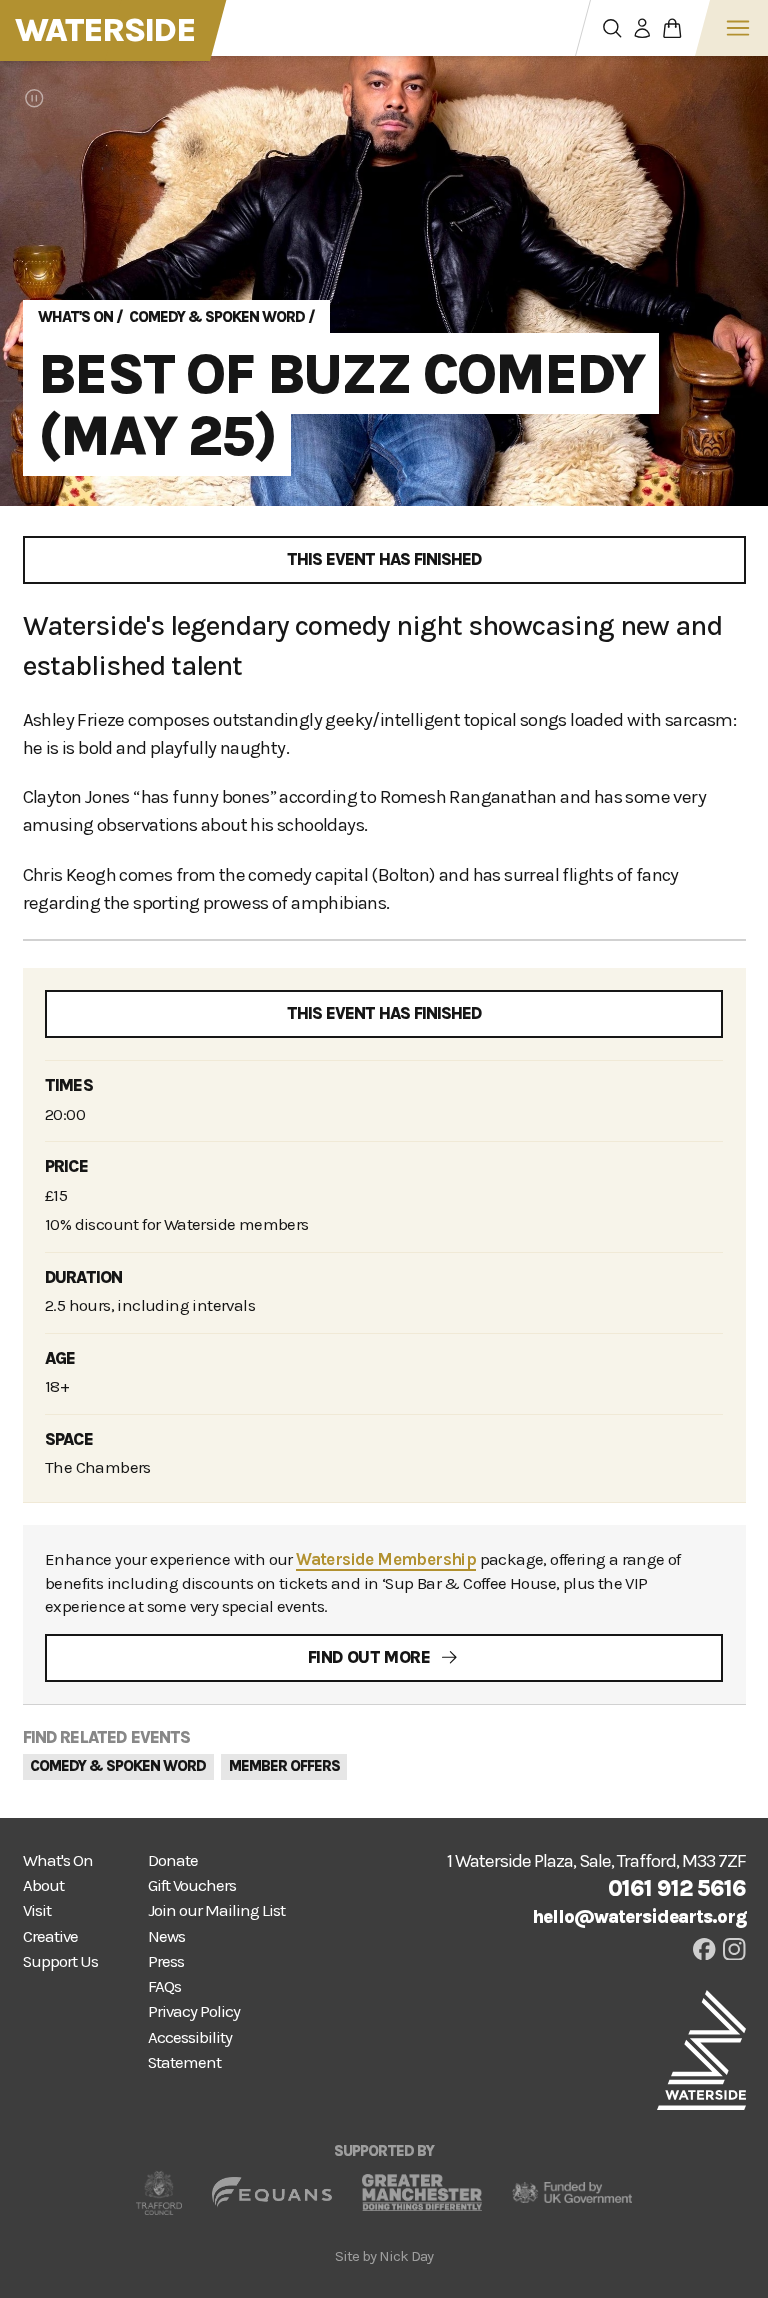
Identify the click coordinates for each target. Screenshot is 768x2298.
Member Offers (284, 1766)
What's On (75, 317)
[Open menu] (738, 28)
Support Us (60, 1961)
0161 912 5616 (677, 1888)
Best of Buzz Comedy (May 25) (341, 404)
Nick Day (406, 2256)
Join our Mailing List (216, 1910)
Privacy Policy (194, 2011)
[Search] (613, 28)
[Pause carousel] (34, 98)
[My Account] (643, 28)
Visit (37, 1910)
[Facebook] (704, 1949)
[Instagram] (734, 1949)
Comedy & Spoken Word (217, 317)
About (43, 1885)
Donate (173, 1860)
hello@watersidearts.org (639, 1917)
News (166, 1936)
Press (166, 1961)
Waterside (105, 30)
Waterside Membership (386, 1559)
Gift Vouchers (192, 1885)
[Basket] (673, 28)
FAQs (164, 1986)
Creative (50, 1936)
